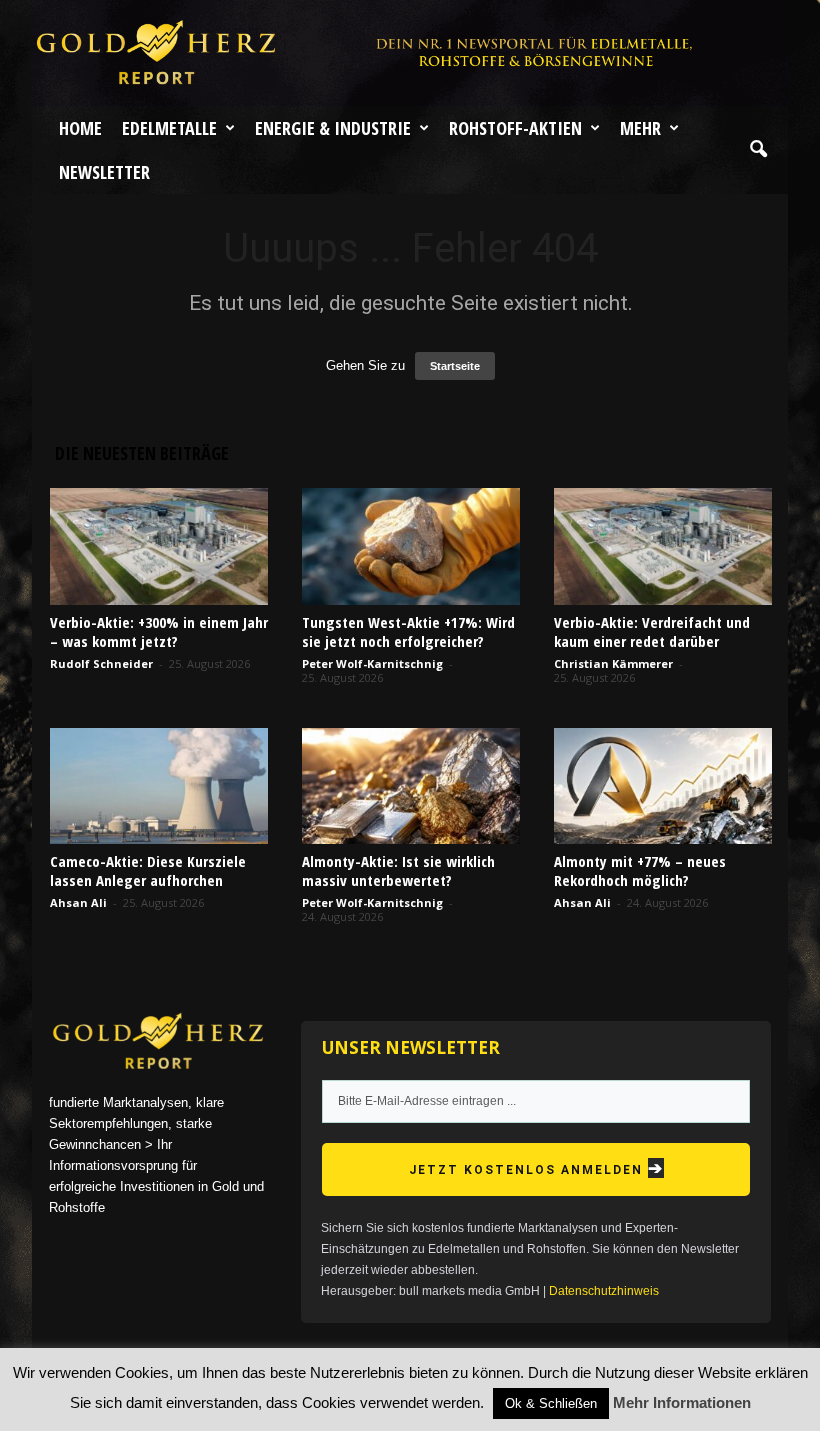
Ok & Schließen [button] (551, 1403)
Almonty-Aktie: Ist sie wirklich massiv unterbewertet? (398, 870)
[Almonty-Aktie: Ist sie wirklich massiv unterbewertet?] (411, 786)
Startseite (455, 366)
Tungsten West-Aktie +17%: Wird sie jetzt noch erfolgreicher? (408, 631)
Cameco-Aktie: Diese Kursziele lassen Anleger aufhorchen (148, 870)
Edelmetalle (169, 128)
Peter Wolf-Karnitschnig (372, 663)
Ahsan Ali (78, 902)
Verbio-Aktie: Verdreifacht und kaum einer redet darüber (652, 631)
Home (80, 128)
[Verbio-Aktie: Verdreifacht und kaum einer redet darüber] (663, 546)
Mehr (640, 128)
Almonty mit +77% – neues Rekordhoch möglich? (640, 870)
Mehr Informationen (682, 1402)
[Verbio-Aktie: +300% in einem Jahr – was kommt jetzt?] (159, 546)
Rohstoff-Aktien (515, 128)
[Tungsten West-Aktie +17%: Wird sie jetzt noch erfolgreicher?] (411, 546)
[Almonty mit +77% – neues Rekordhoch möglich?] (663, 786)
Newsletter (104, 172)
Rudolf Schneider (101, 663)
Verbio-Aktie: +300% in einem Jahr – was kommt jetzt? (159, 631)
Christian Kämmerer (613, 663)
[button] (758, 150)
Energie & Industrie (333, 128)
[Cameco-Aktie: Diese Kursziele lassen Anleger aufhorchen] (159, 786)
